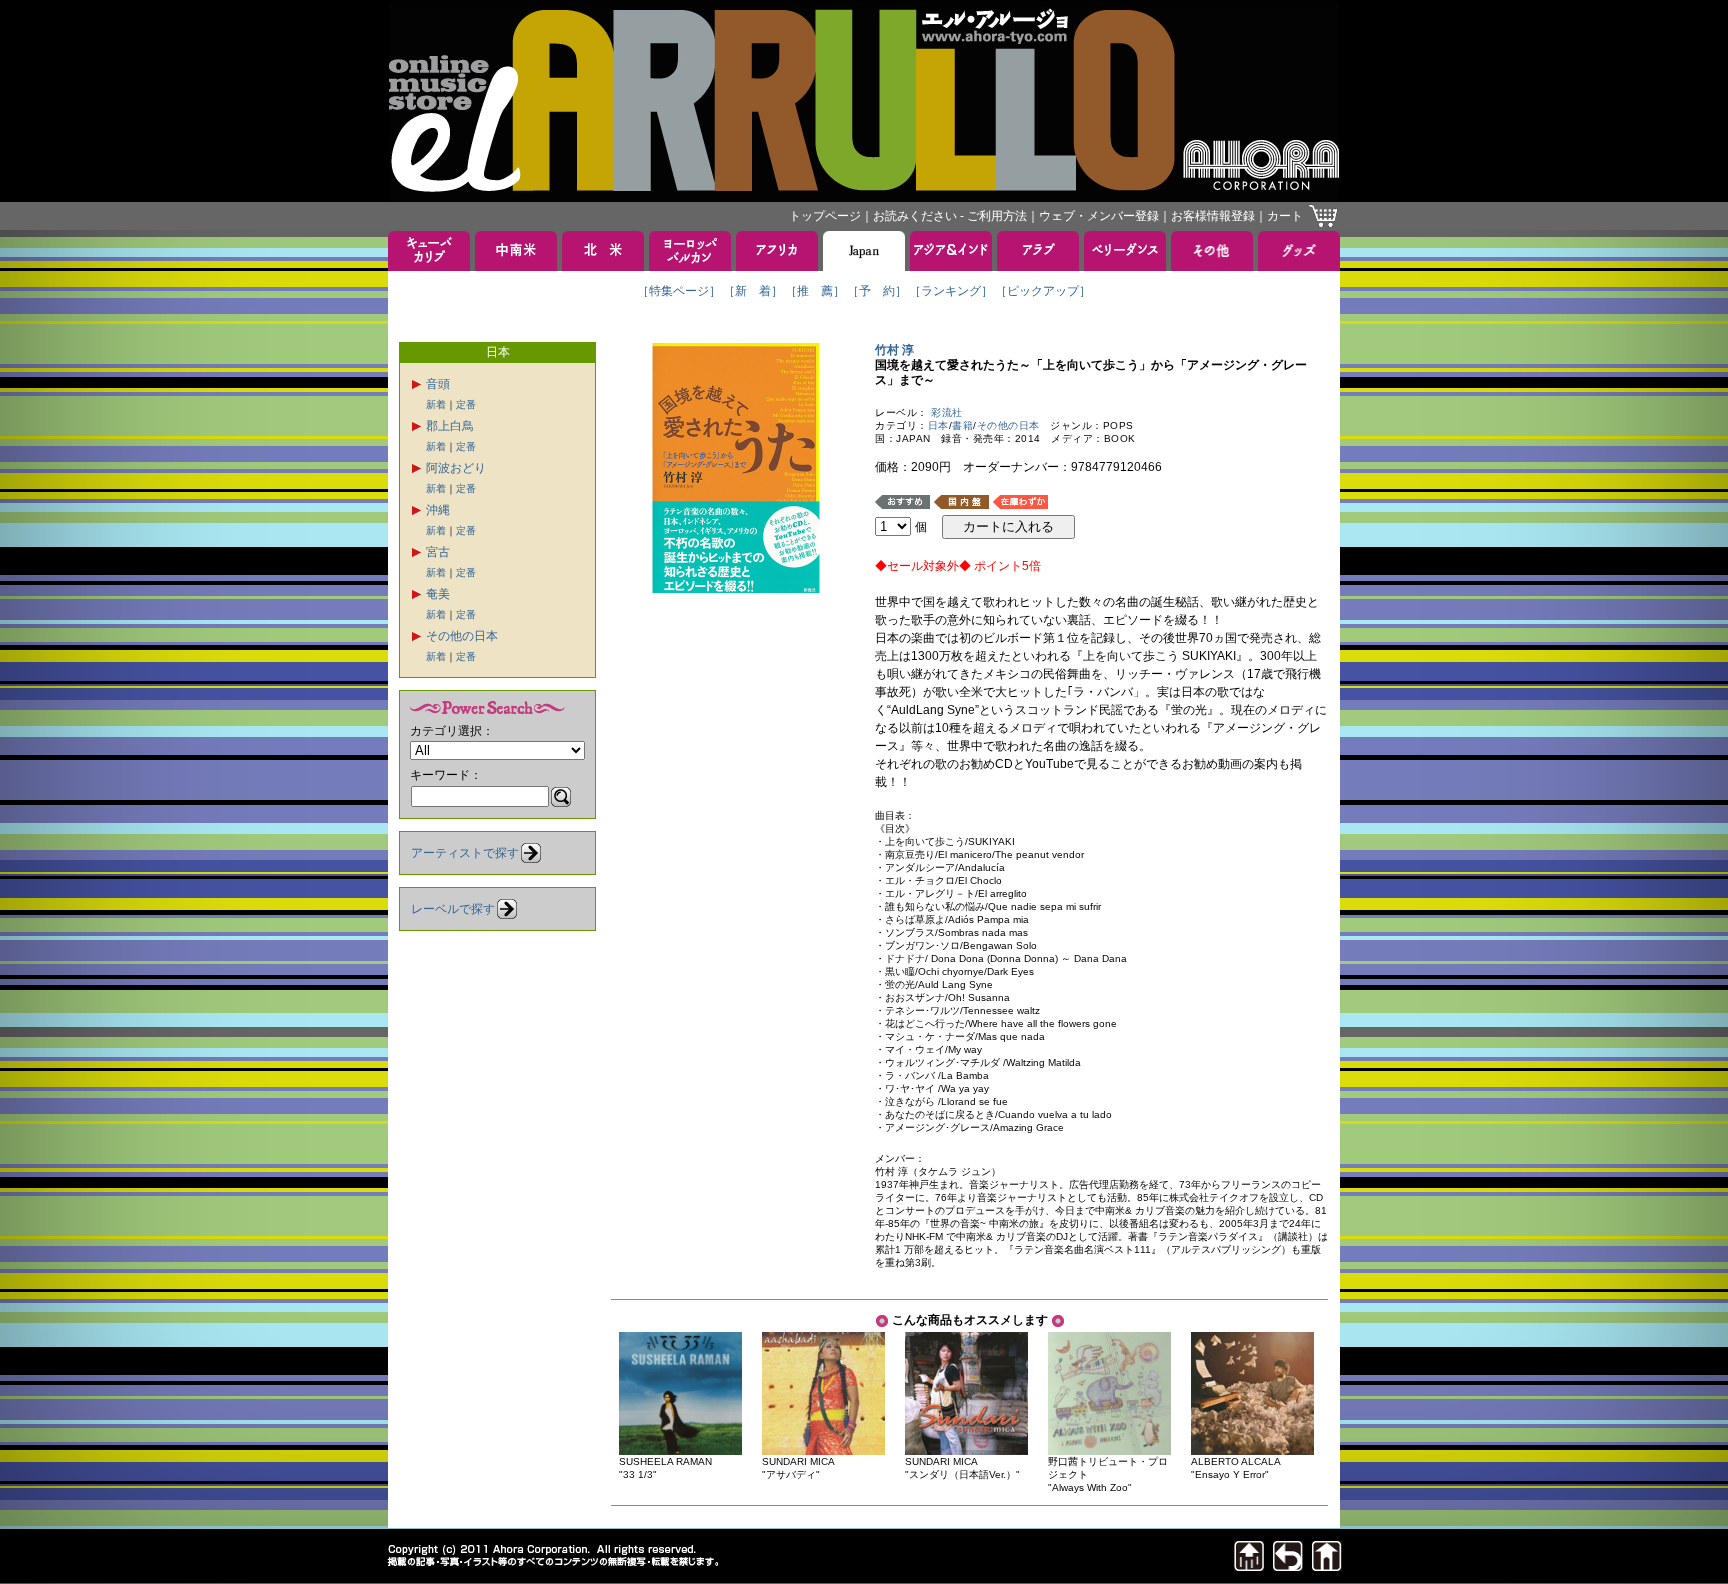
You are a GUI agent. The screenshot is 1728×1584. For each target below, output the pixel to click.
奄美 (438, 594)
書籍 (962, 425)
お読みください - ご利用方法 (950, 216)
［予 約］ (877, 291)
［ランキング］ (951, 291)
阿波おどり (456, 468)
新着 (436, 404)
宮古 (438, 552)
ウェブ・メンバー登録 (1099, 216)
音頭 (438, 384)
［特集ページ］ (679, 291)
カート (1285, 216)
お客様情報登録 (1213, 216)
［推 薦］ (815, 291)
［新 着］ (753, 291)
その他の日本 (462, 636)
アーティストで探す (465, 853)
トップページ (825, 216)
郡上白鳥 (450, 426)
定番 (466, 404)
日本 (938, 425)
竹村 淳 (900, 350)
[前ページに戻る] (1288, 1565)
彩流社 (947, 412)
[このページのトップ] (1249, 1565)
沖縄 (438, 510)
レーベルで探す (453, 909)
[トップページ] (1327, 1565)
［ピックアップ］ (1043, 291)
